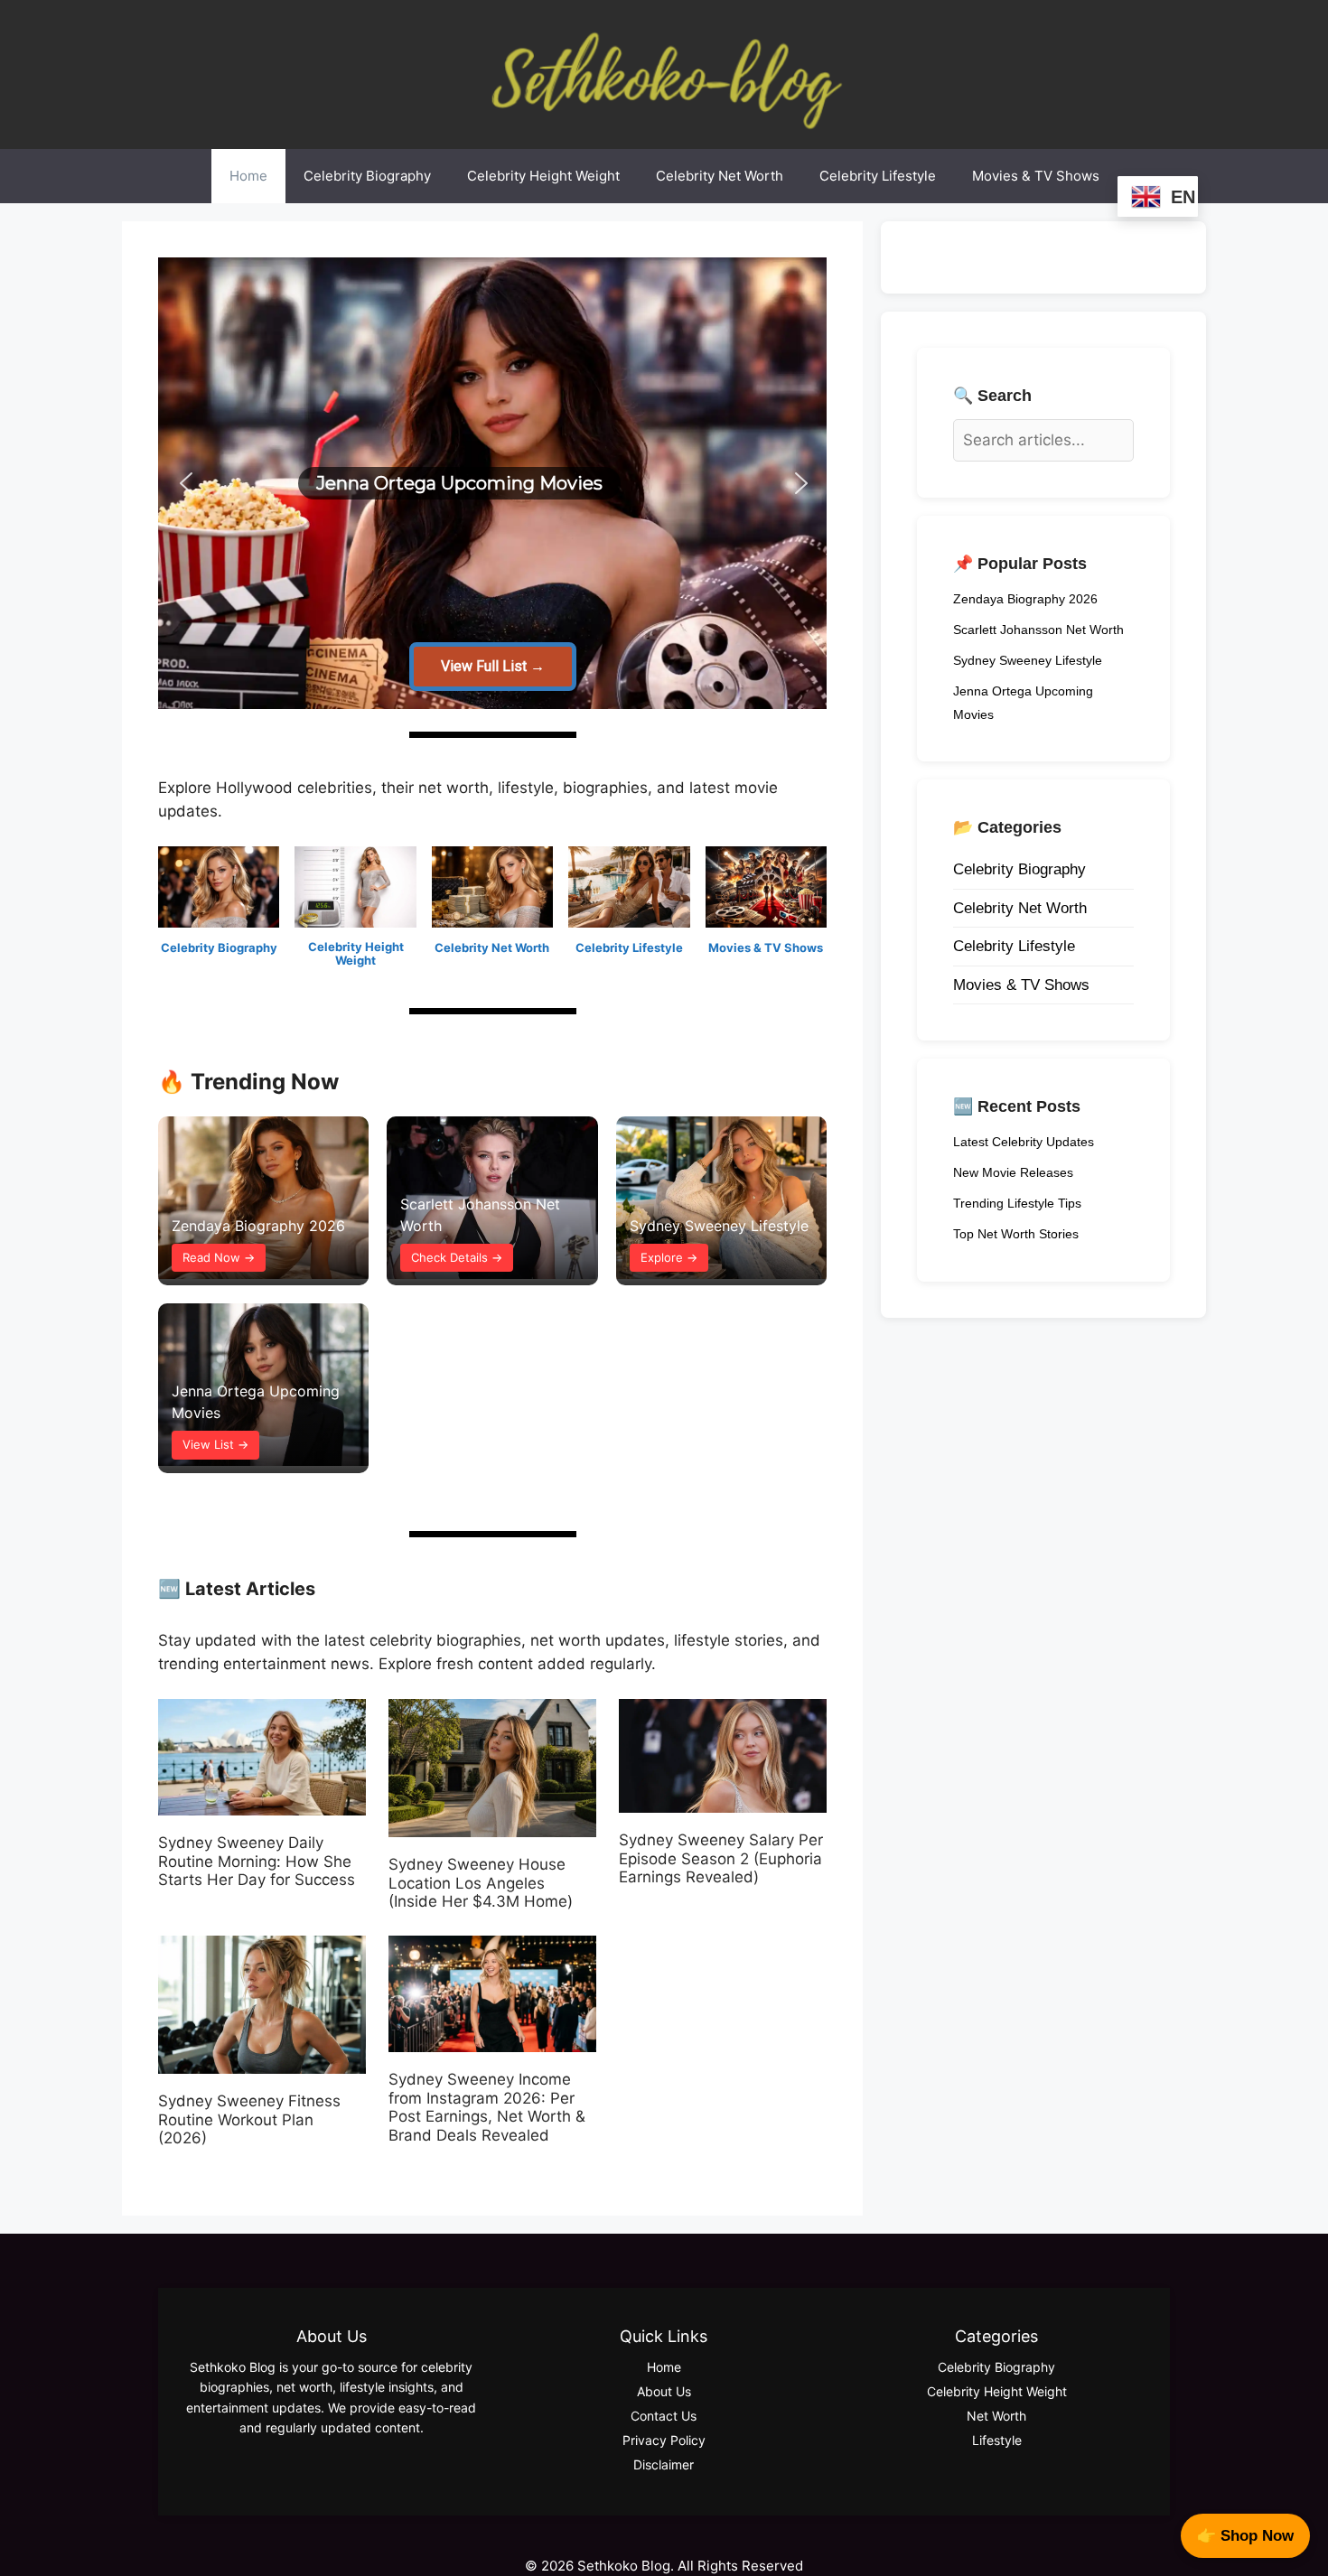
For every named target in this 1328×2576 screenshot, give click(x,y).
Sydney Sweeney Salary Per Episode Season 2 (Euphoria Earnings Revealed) (721, 1858)
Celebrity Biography (367, 176)
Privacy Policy (664, 2440)
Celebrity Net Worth (720, 176)
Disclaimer (664, 2464)
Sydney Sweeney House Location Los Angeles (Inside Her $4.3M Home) (481, 1883)
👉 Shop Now (1245, 2536)
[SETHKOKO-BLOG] (664, 73)
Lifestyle (997, 2440)
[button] (800, 483)
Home (248, 176)
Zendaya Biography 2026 (258, 1226)
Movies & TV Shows (1036, 176)
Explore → (669, 1257)
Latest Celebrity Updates (1024, 1142)
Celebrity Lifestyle (878, 176)
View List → (215, 1444)
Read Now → (219, 1257)
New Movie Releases (1013, 1172)
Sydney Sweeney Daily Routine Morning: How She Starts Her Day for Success (257, 1861)
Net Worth (996, 2416)
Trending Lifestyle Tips (1017, 1203)
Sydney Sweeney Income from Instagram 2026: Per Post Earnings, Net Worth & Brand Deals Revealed (487, 2107)
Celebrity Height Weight (543, 176)
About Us (664, 2391)
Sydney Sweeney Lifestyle (719, 1226)
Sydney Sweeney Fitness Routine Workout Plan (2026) (249, 2119)
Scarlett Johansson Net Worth (1038, 630)
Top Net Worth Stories (1016, 1234)
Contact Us (664, 2416)
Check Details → (457, 1257)
